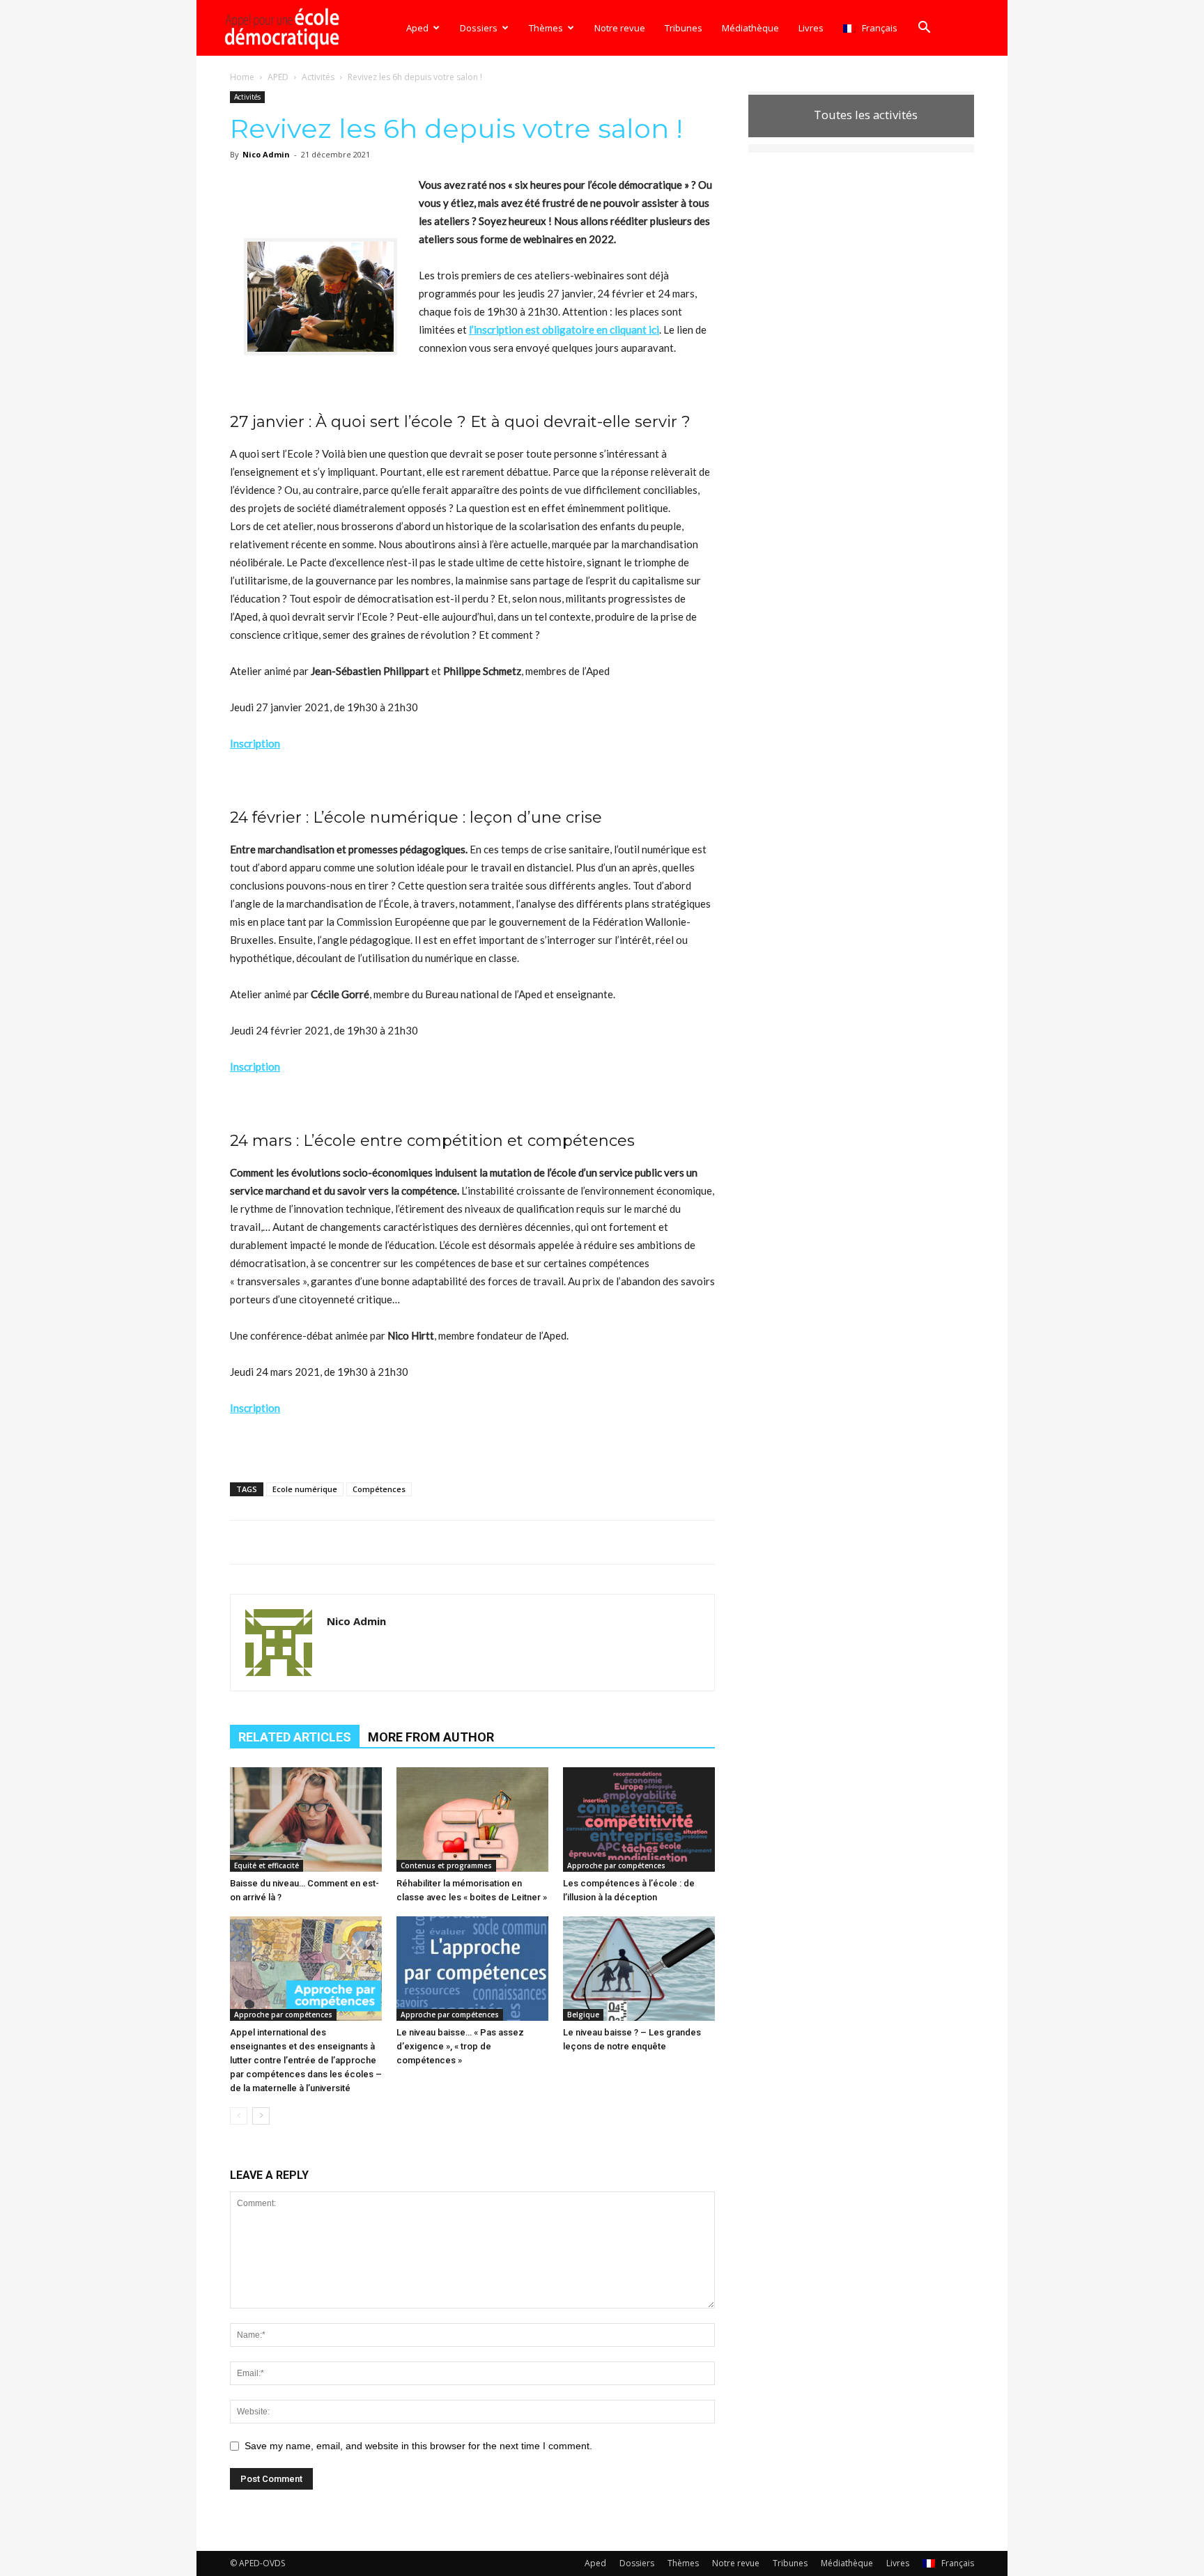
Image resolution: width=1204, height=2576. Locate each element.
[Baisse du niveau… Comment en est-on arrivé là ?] (306, 1820)
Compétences (379, 1489)
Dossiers (479, 28)
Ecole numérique (305, 1489)
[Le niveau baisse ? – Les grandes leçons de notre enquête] (639, 1969)
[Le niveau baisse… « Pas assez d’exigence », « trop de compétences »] (472, 1969)
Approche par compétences (616, 1865)
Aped (417, 28)
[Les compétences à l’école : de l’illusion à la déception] (639, 1820)
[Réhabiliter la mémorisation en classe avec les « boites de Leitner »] (472, 1820)
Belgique (583, 2015)
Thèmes (546, 28)
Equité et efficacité (267, 1865)
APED (278, 77)
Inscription (255, 743)
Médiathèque (750, 28)
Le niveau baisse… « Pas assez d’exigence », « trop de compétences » (460, 2046)
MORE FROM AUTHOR (431, 1737)
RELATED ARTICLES (295, 1737)
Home (242, 77)
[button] (924, 29)
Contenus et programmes (446, 1865)
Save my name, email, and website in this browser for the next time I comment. (418, 2446)
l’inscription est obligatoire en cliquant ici (564, 329)
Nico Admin (266, 154)
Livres (811, 28)
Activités (318, 77)
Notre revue (620, 28)
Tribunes (684, 28)
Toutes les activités (866, 115)
